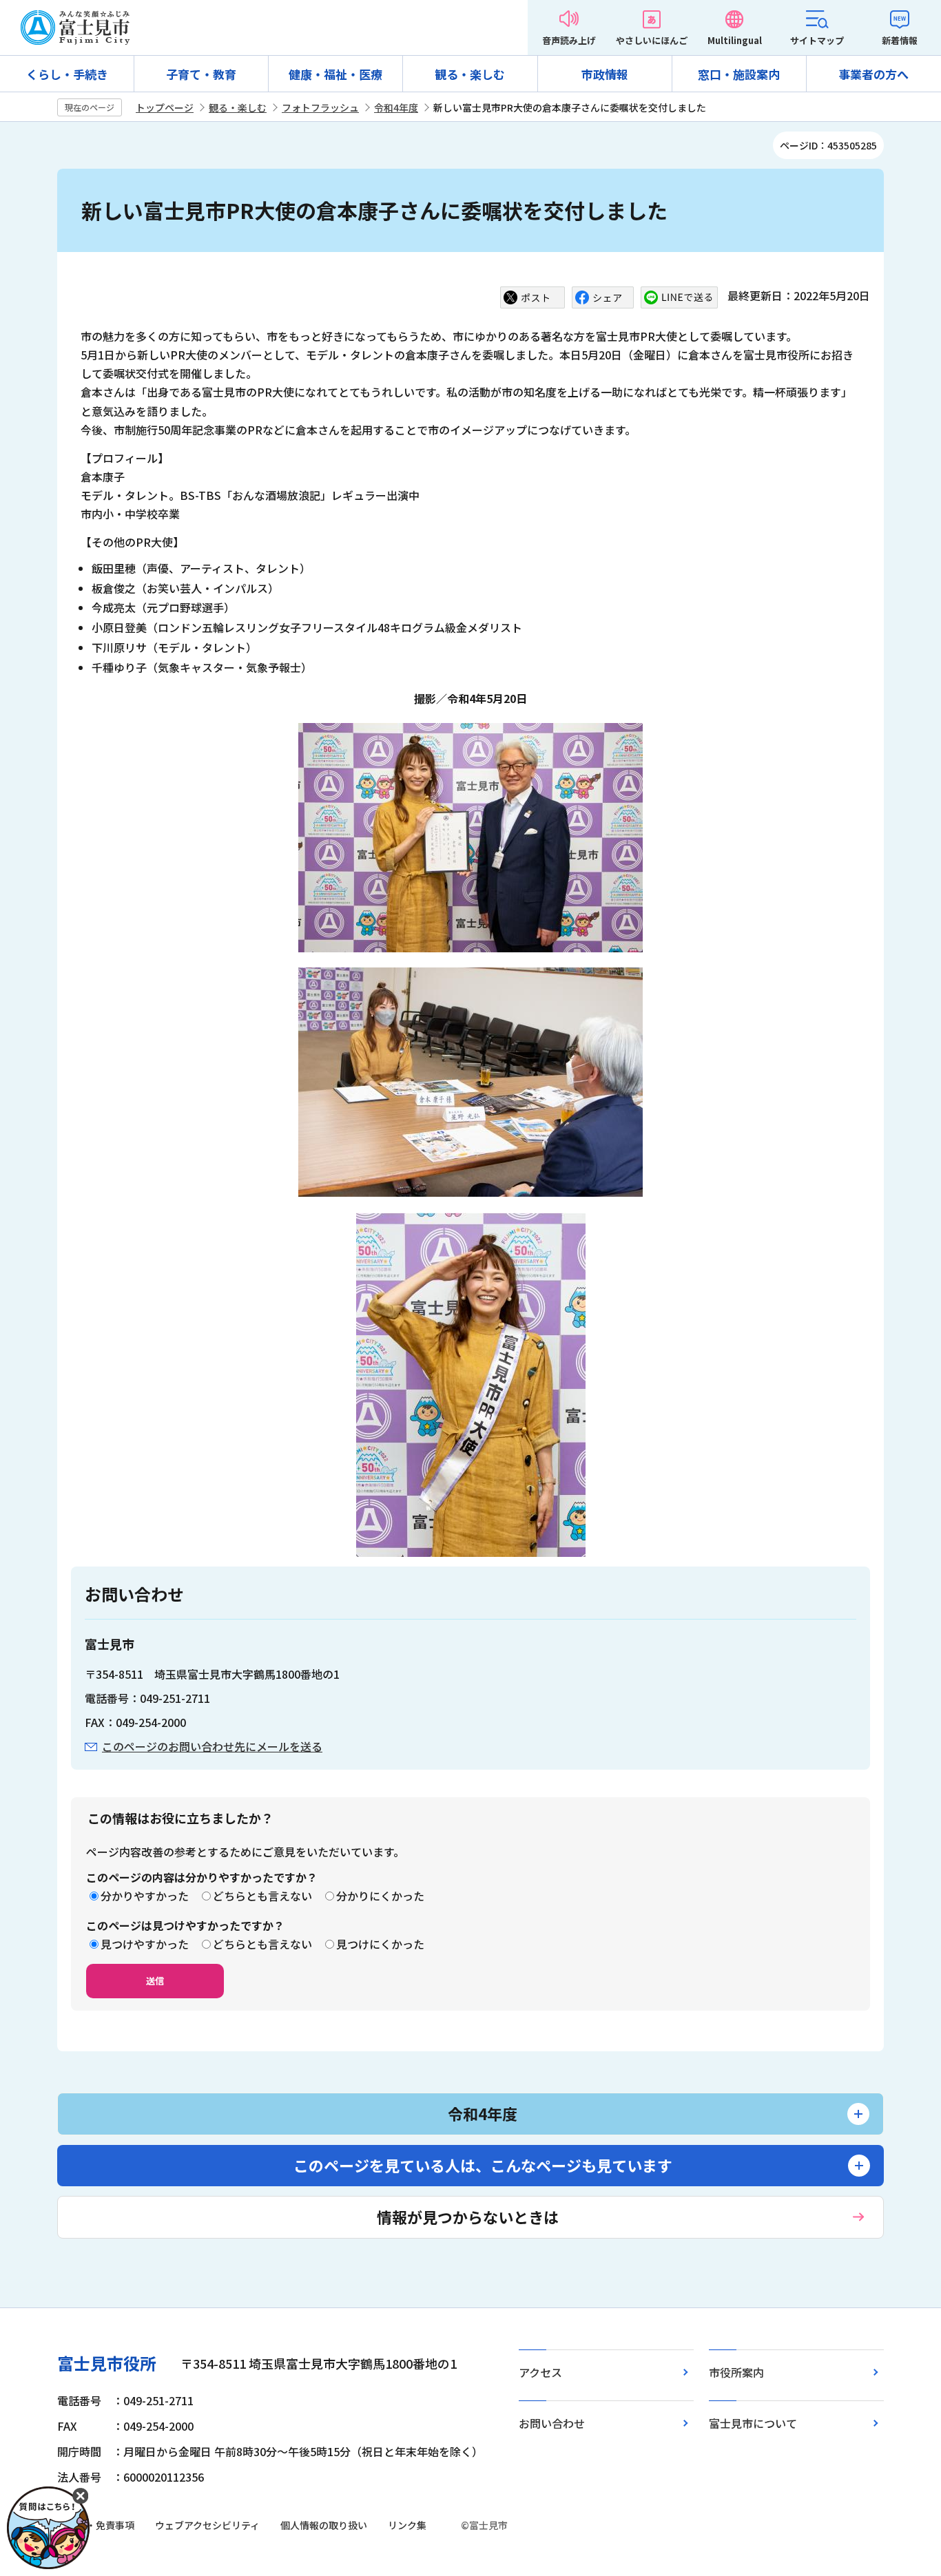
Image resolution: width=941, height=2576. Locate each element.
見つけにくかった (380, 1944)
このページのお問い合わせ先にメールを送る (212, 1746)
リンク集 (407, 2525)
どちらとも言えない (262, 1896)
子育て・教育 (201, 74)
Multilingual (735, 40)
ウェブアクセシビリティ (207, 2525)
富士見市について (753, 2423)
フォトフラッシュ (320, 107)
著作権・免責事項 (96, 2525)
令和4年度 (396, 107)
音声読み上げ (569, 40)
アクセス (540, 2372)
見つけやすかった (145, 1944)
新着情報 (900, 40)
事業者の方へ (873, 74)
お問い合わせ (552, 2423)
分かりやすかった (145, 1896)
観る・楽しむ (470, 74)
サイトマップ (817, 40)
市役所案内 (736, 2372)
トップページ (165, 107)
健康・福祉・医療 (335, 74)
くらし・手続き (67, 74)
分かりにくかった (380, 1896)
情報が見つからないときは (468, 2217)
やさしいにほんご (652, 40)
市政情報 (605, 74)
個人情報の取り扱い (324, 2525)
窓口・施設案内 (739, 74)
